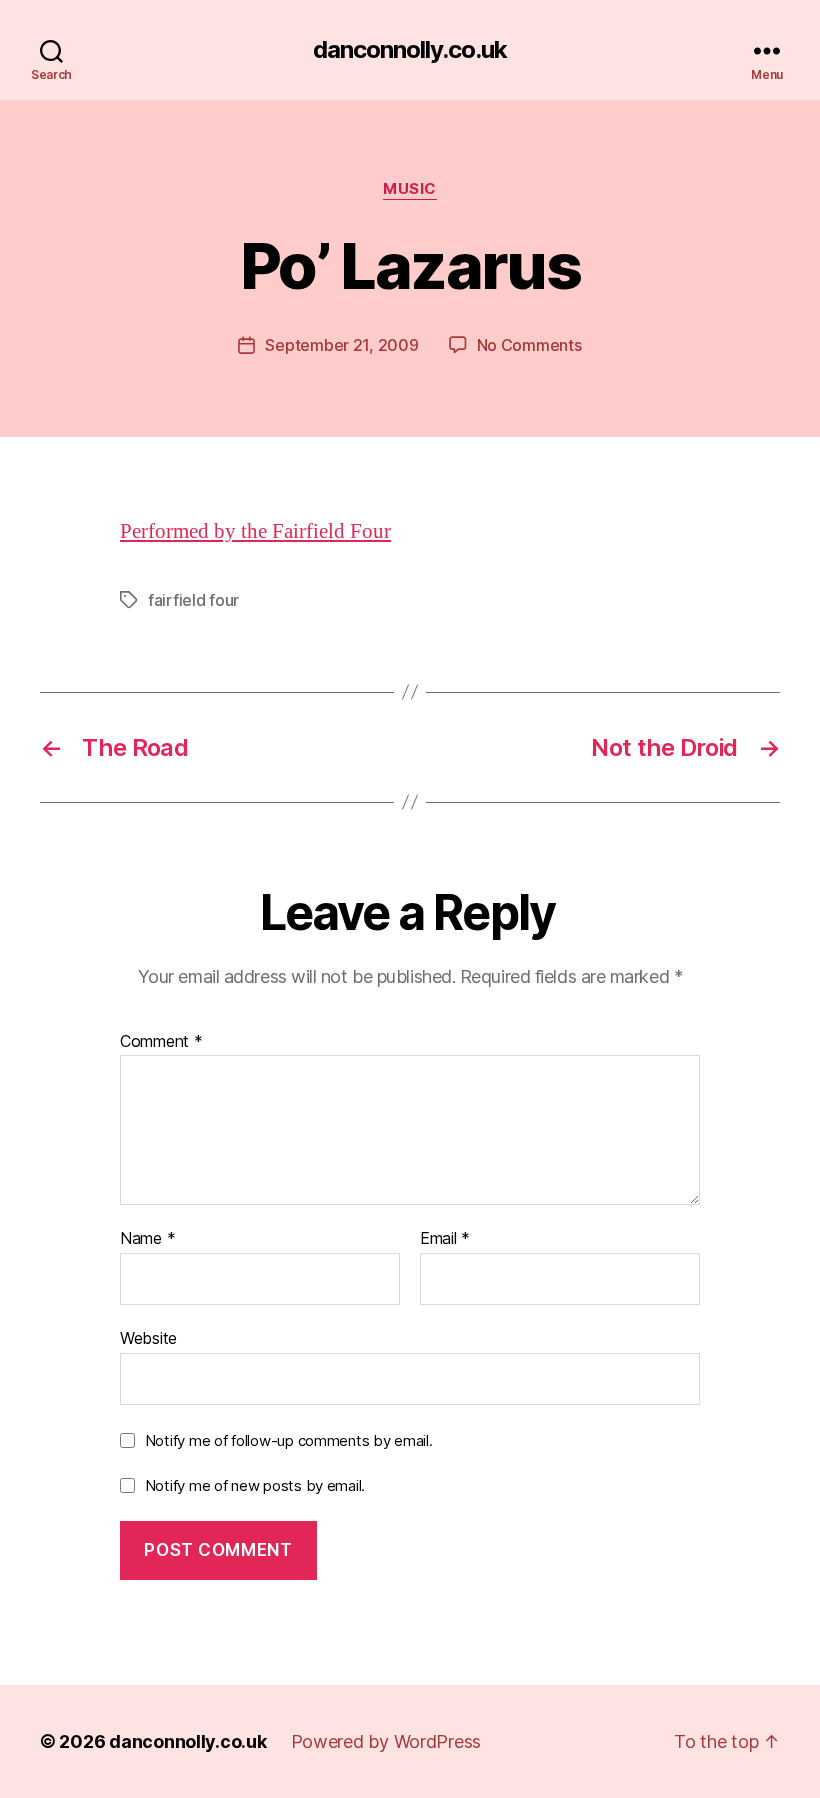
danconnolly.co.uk (410, 50)
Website (148, 1337)
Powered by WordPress (386, 1741)
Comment (161, 1042)
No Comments (529, 345)
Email (445, 1239)
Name (147, 1239)
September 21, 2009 (341, 345)
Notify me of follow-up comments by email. (289, 1440)
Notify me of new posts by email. (255, 1485)
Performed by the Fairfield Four (255, 531)
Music (410, 189)
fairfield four (193, 600)
